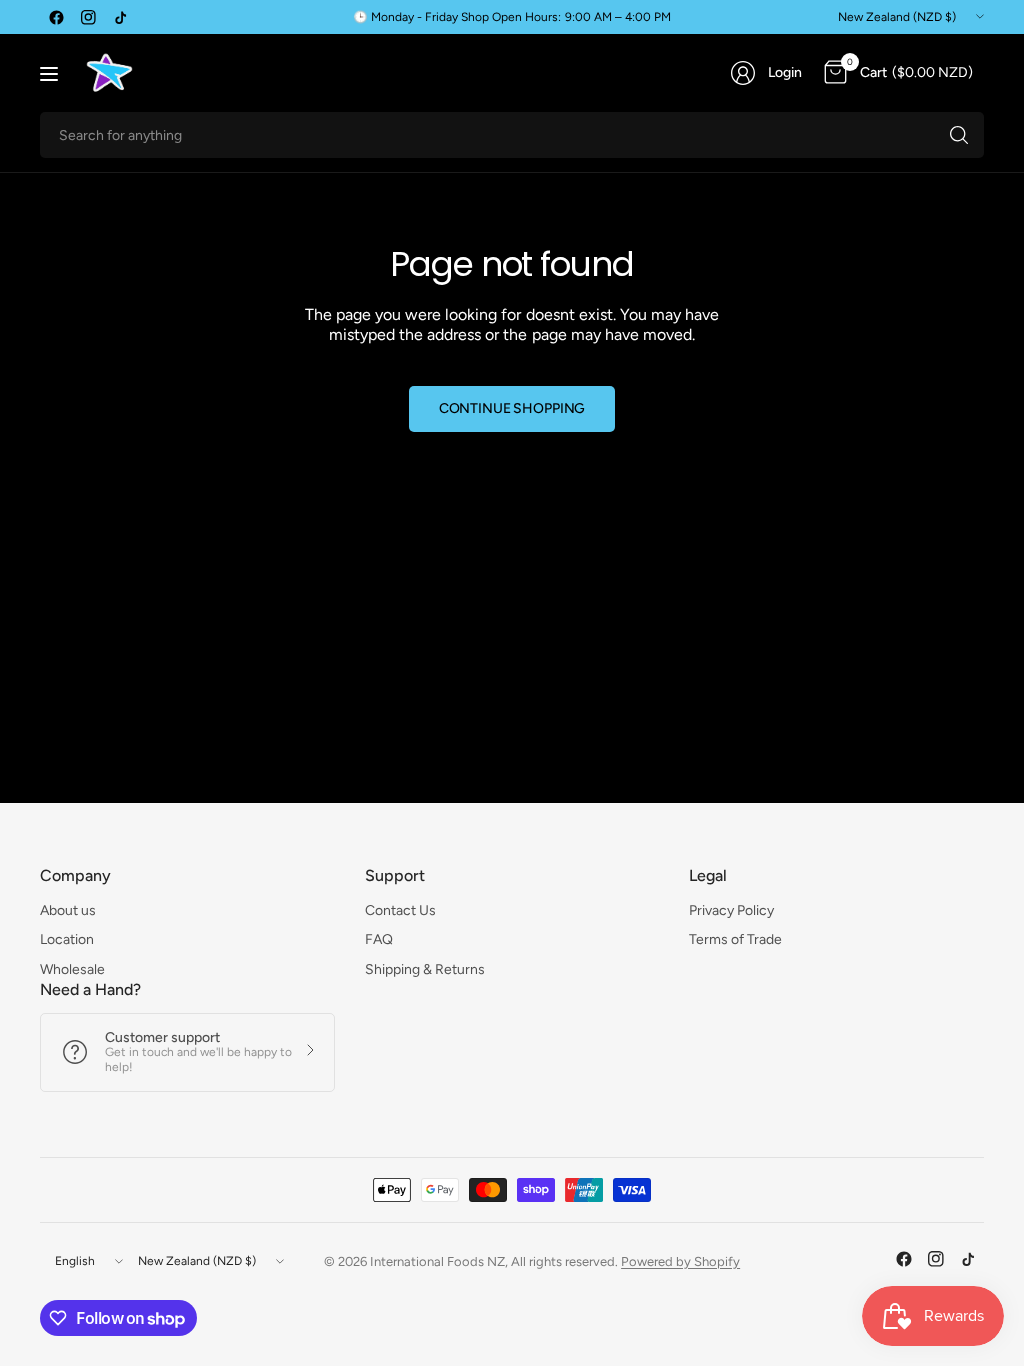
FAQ (379, 939)
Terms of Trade (735, 939)
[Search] (959, 135)
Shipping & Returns (425, 969)
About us (68, 910)
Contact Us (400, 910)
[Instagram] (88, 17)
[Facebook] (56, 17)
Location (67, 939)
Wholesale (72, 969)
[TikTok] (120, 17)
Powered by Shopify (680, 1261)
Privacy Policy (731, 910)
